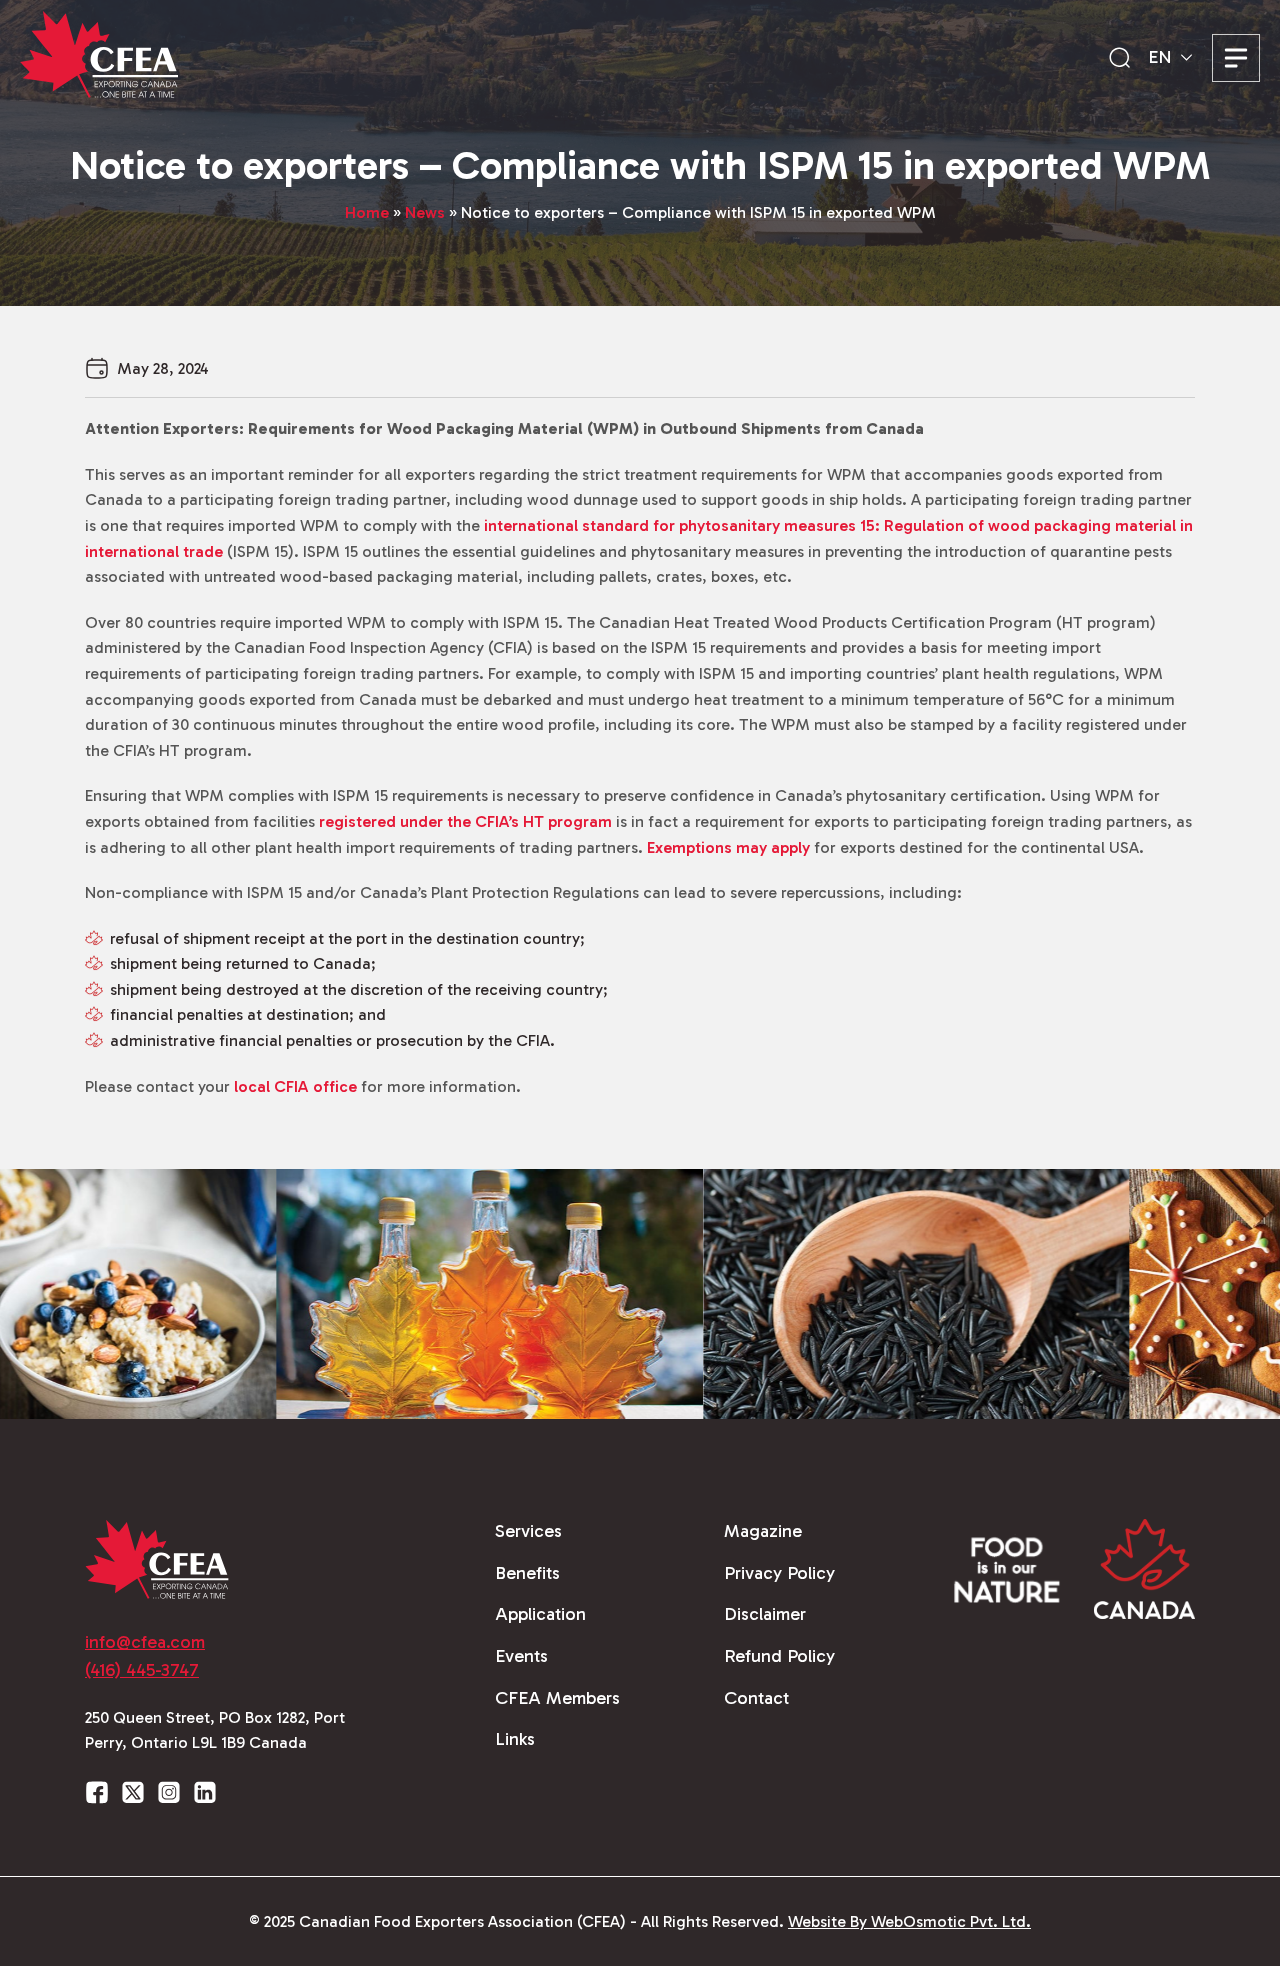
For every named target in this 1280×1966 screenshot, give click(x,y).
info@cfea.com (145, 1642)
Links (515, 1739)
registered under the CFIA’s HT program (465, 821)
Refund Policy (779, 1656)
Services (528, 1531)
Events (521, 1656)
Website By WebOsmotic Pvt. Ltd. (909, 1921)
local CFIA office (295, 1086)
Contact (756, 1698)
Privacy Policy (779, 1573)
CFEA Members (557, 1698)
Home (367, 212)
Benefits (527, 1573)
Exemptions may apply (728, 847)
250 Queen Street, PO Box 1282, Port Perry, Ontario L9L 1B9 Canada (215, 1730)
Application (540, 1614)
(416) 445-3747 (142, 1670)
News (425, 212)
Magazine (763, 1531)
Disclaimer (765, 1614)
